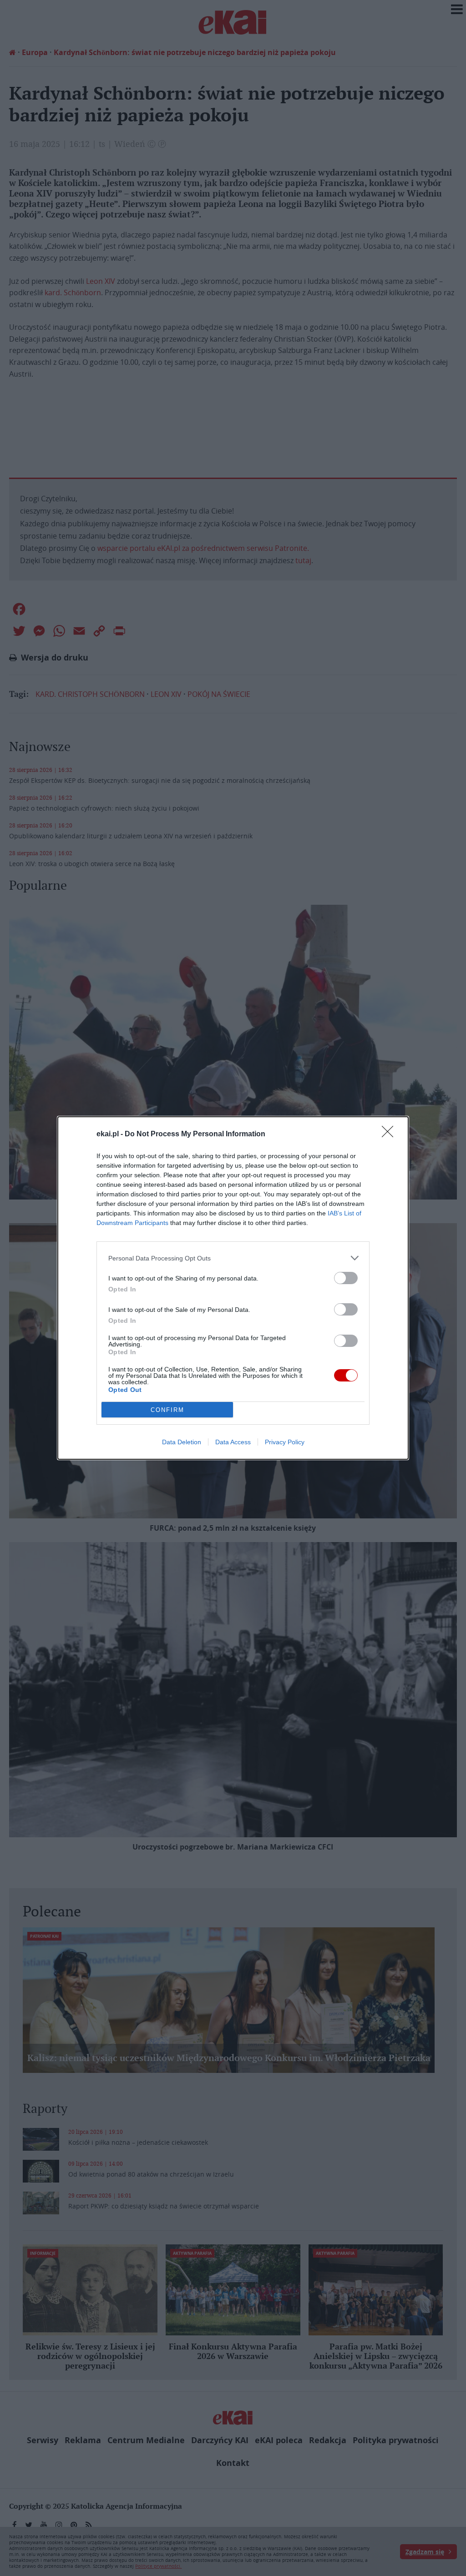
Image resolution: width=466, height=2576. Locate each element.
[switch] (346, 1278)
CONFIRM (167, 1410)
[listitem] (233, 1258)
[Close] (390, 1134)
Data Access (233, 1442)
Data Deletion (182, 1442)
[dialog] (233, 1288)
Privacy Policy (285, 1442)
